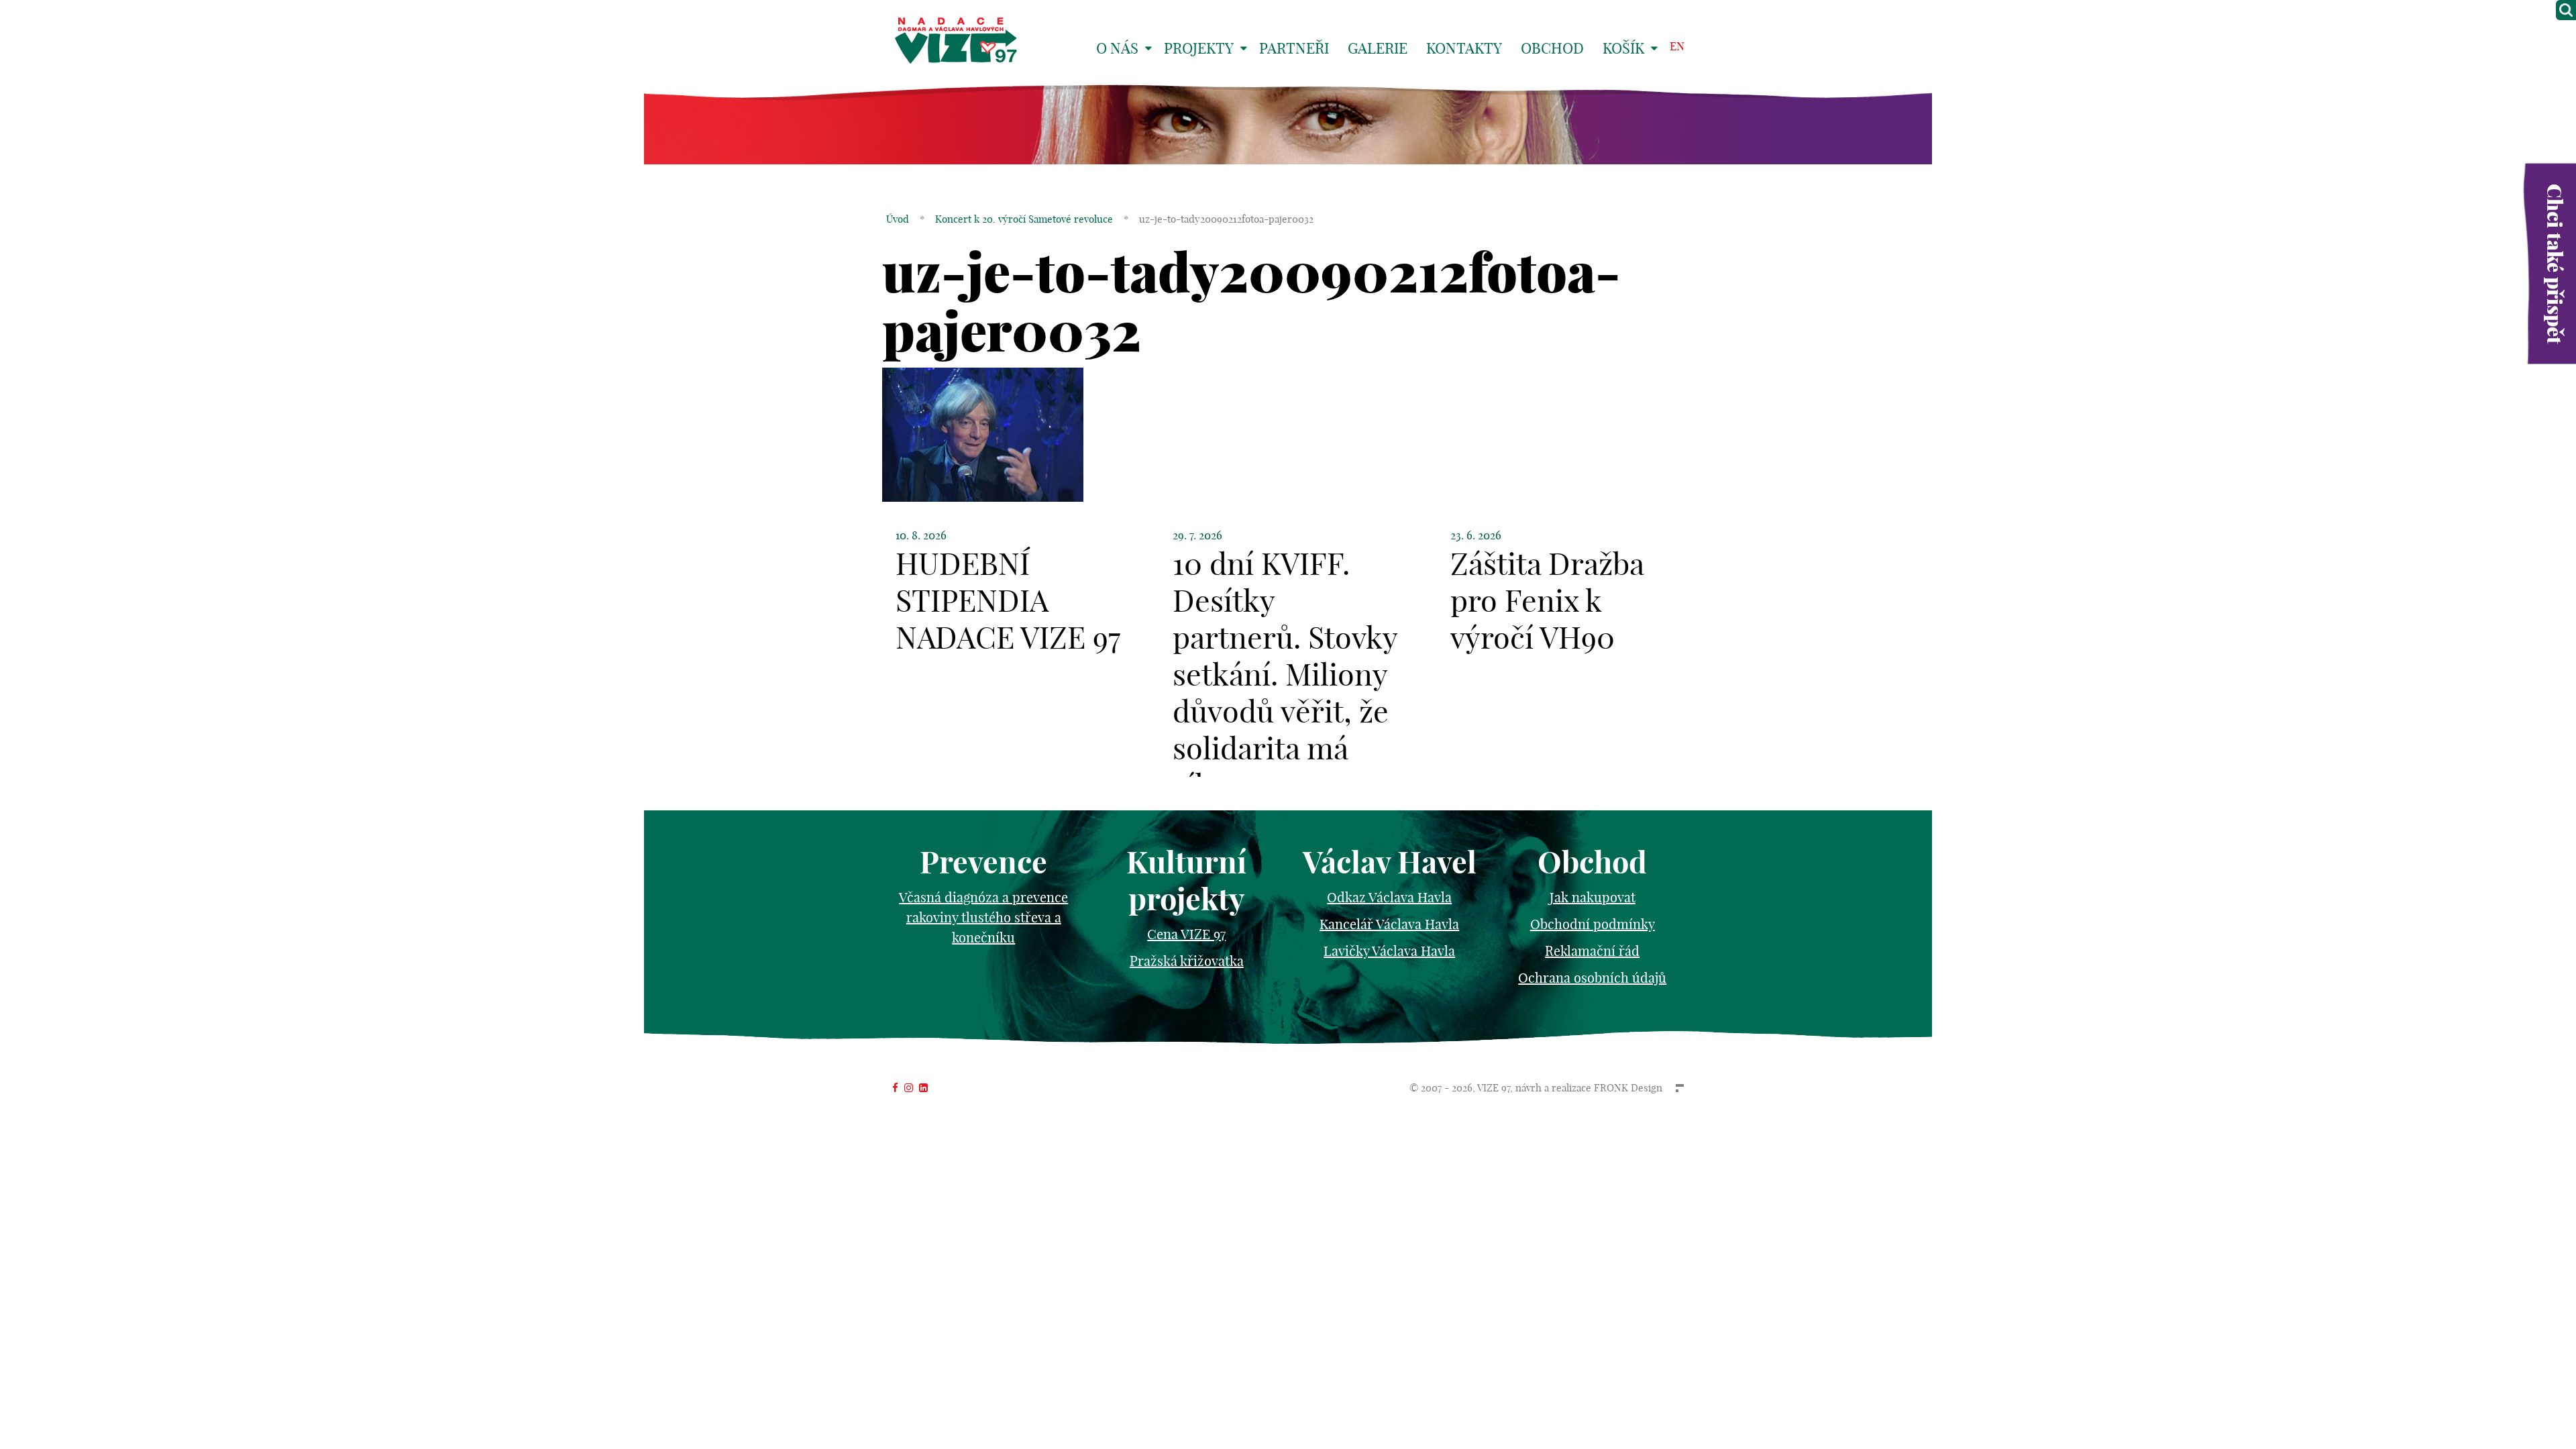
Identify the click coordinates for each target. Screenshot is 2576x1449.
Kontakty (1464, 48)
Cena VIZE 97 (1186, 934)
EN (1677, 46)
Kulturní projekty (1186, 881)
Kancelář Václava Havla (1389, 924)
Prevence (983, 862)
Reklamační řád (1592, 951)
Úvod (898, 219)
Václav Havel (1390, 862)
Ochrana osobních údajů (1592, 978)
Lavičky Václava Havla (1389, 951)
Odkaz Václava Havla (1389, 897)
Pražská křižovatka (1187, 961)
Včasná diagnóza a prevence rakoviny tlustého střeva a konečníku (983, 917)
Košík (1623, 48)
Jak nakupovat (1593, 897)
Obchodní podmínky (1593, 924)
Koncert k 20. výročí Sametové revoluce (1024, 219)
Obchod (1552, 48)
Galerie (1378, 48)
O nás (1117, 48)
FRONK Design (1628, 1088)
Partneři (1294, 48)
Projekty (1199, 48)
